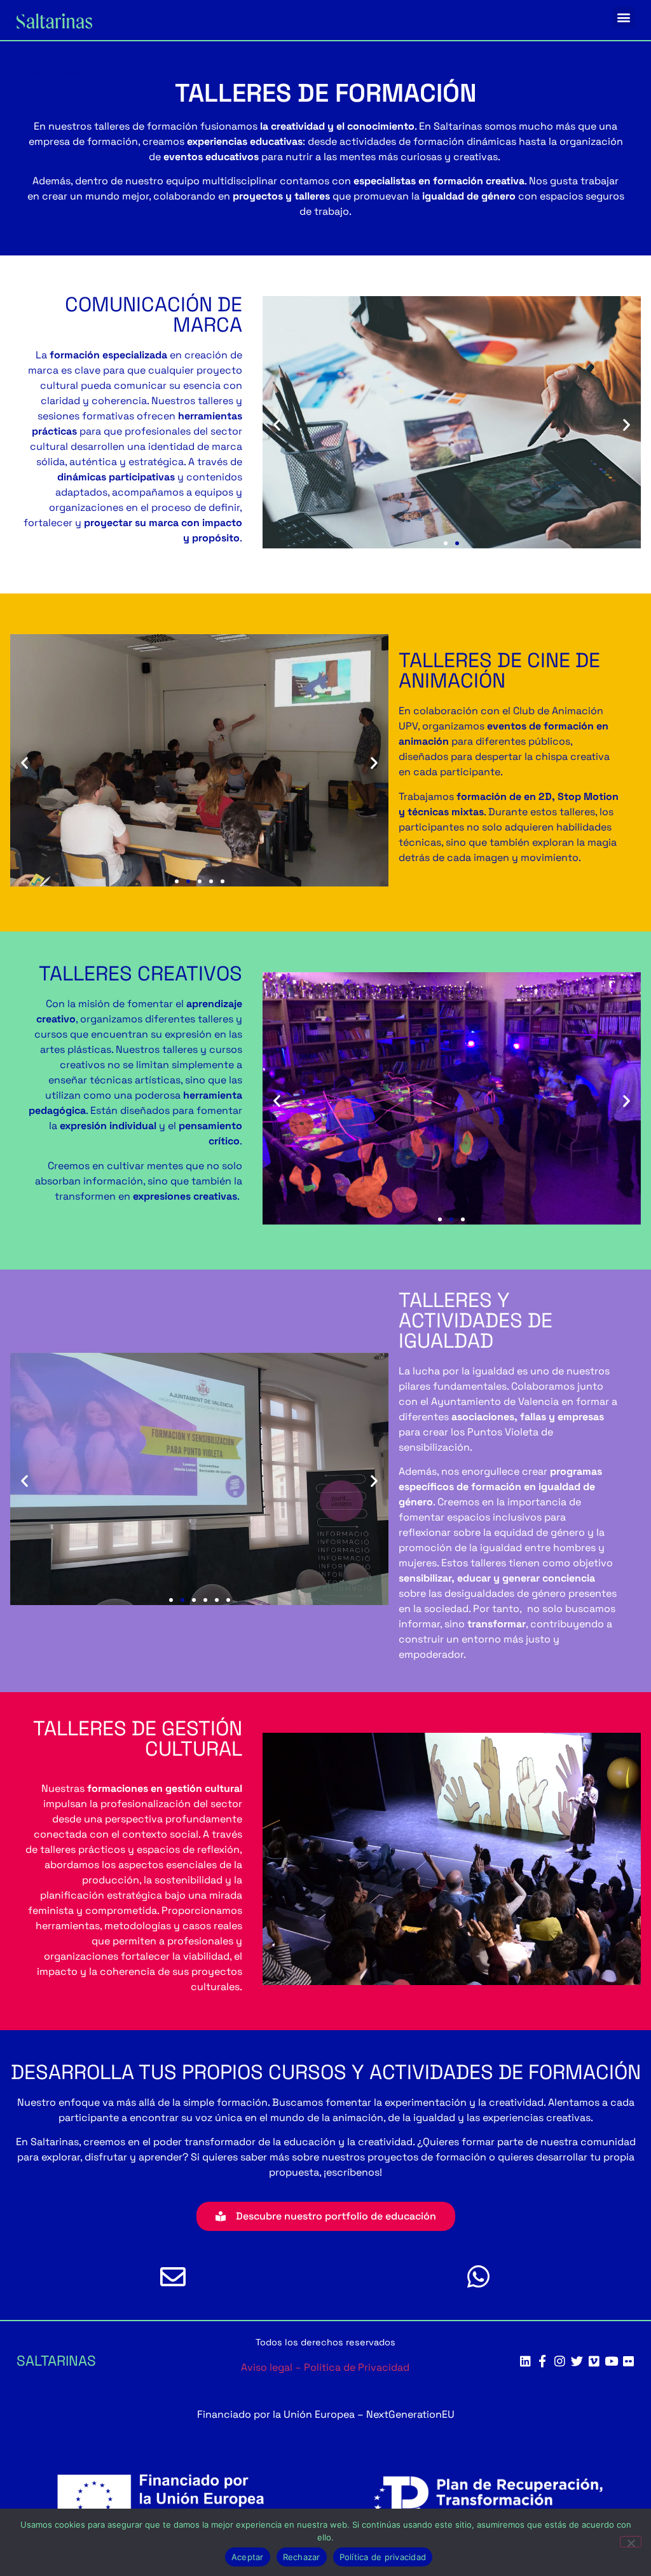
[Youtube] (611, 2361)
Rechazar (302, 2557)
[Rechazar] (631, 2542)
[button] (624, 17)
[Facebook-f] (543, 2361)
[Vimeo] (594, 2361)
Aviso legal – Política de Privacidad (325, 2367)
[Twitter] (577, 2361)
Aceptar (248, 2557)
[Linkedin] (525, 2361)
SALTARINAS (56, 2361)
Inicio (35, 73)
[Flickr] (628, 2361)
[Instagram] (560, 2361)
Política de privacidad (383, 2557)
